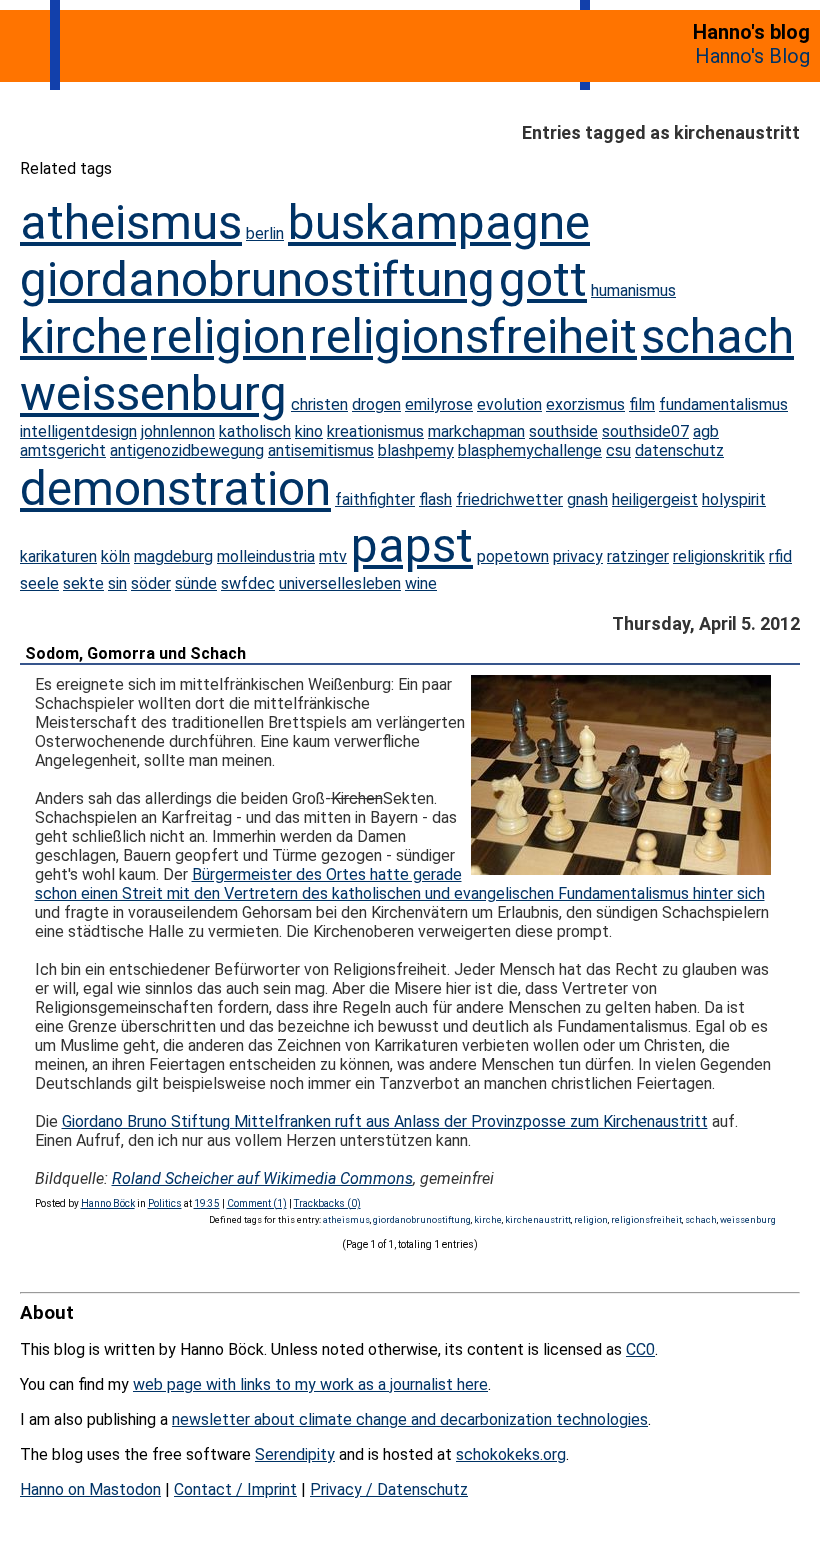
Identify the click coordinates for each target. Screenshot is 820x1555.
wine (421, 583)
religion (228, 336)
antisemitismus (321, 450)
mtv (333, 556)
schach (717, 336)
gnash (587, 499)
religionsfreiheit (473, 336)
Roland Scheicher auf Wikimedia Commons (262, 1178)
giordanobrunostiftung (257, 279)
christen (319, 404)
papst (412, 545)
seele (39, 583)
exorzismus (585, 404)
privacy (578, 556)
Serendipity (295, 1454)
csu (618, 450)
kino (309, 431)
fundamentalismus (723, 404)
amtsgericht (63, 450)
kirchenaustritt (538, 1219)
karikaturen (58, 556)
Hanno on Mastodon (90, 1489)
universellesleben (340, 583)
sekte (83, 583)
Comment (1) (257, 1203)
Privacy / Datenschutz (389, 1489)
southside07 (645, 431)
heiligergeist (655, 499)
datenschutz (679, 450)
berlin (265, 233)
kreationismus (375, 431)
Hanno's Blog (752, 56)
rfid (780, 556)
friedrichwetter (509, 499)
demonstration (175, 488)
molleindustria (266, 556)
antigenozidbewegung (187, 450)
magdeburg (173, 556)
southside (563, 431)
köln (115, 556)
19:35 (207, 1203)
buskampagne (439, 222)
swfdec (248, 583)
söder (151, 583)
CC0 (640, 1349)
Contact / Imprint (235, 1489)
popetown (513, 556)
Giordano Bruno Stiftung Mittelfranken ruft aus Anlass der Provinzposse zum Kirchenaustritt (385, 1121)
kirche (83, 336)
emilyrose (439, 404)
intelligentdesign (78, 431)
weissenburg (153, 393)
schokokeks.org (511, 1454)
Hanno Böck (108, 1203)
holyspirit (734, 499)
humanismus (633, 290)
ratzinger (638, 556)
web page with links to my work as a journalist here (310, 1384)
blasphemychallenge (530, 450)
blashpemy (416, 450)
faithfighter (375, 499)
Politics (165, 1203)
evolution (509, 404)
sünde (196, 583)
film (642, 404)
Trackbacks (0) (327, 1203)
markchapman (476, 431)
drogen (376, 404)
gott (543, 279)
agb (706, 431)
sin (117, 583)
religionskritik (719, 556)
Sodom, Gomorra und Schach (135, 653)
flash (435, 499)
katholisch (255, 431)
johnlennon (178, 431)
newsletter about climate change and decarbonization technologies (410, 1419)
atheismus (131, 222)
